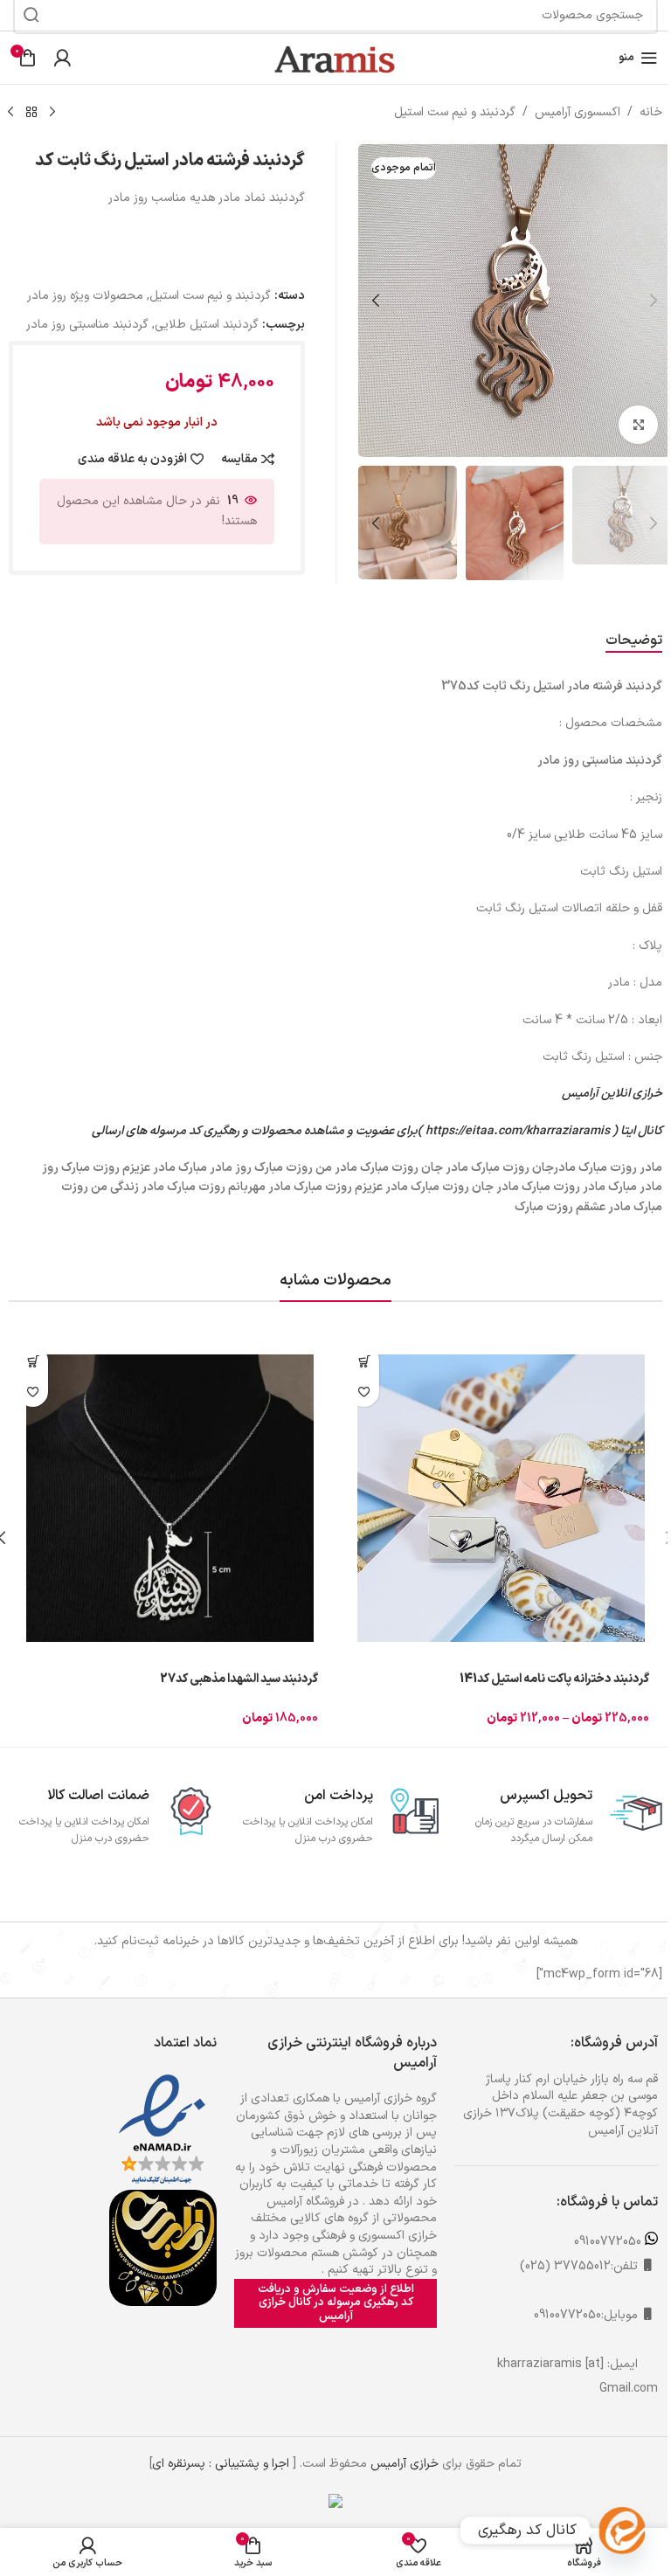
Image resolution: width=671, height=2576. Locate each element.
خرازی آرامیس (405, 2464)
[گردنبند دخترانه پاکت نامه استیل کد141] (501, 1498)
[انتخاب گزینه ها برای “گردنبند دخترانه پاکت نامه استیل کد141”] (364, 1361)
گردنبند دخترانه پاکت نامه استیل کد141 (554, 1679)
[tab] (634, 641)
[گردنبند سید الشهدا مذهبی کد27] (170, 1498)
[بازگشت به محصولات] (31, 113)
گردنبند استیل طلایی (207, 325)
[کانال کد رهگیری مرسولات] (622, 2531)
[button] (654, 301)
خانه (651, 112)
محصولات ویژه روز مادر (85, 296)
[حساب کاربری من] (62, 58)
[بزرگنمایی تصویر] (638, 425)
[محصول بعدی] (10, 113)
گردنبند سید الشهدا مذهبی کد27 (239, 1679)
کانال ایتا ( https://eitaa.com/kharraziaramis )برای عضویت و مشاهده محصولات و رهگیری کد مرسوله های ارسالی (377, 1131)
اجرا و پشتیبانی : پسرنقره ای (221, 2464)
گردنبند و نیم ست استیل (455, 112)
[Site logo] (335, 57)
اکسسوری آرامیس (578, 112)
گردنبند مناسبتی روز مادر (87, 325)
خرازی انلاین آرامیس (612, 1094)
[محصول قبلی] (52, 113)
